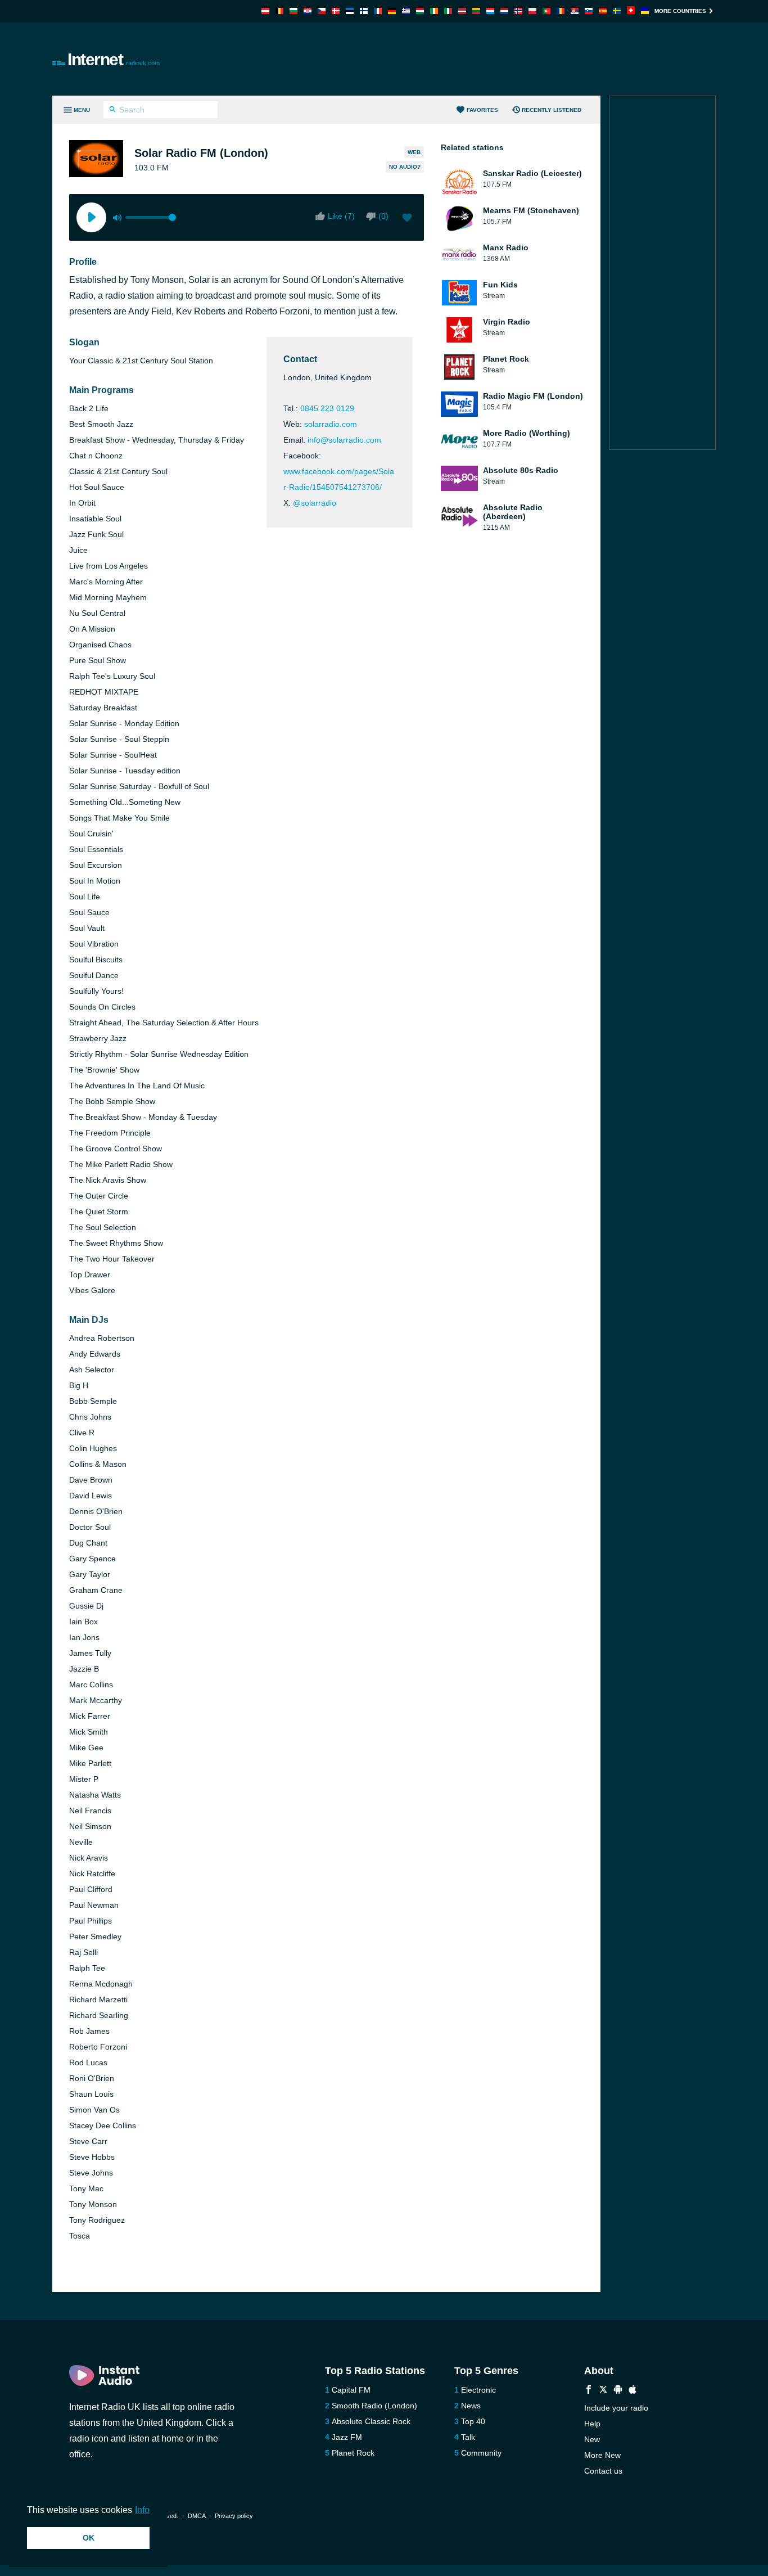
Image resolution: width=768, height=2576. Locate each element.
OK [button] (89, 2538)
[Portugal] (546, 11)
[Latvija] (462, 11)
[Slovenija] (589, 11)
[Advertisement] (511, 59)
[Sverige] (617, 11)
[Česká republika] (322, 11)
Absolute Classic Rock (371, 2421)
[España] (603, 11)
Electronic (478, 2390)
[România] (561, 11)
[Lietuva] (476, 11)
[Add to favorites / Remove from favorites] (407, 219)
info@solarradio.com (344, 440)
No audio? (405, 167)
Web (414, 152)
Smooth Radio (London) (374, 2406)
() (383, 216)
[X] (603, 2391)
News (471, 2406)
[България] (293, 11)
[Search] (113, 111)
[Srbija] (575, 11)
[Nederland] (504, 11)
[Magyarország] (420, 11)
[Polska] (532, 11)
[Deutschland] (392, 11)
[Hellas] (406, 11)
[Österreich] (265, 11)
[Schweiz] (631, 11)
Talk (468, 2437)
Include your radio (616, 2408)
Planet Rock (353, 2453)
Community (481, 2453)
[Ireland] (434, 11)
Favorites (482, 110)
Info (142, 2510)
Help (592, 2424)
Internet (114, 59)
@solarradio (315, 503)
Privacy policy (234, 2516)
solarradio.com (331, 424)
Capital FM (351, 2390)
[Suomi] (364, 11)
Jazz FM (347, 2437)
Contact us (603, 2471)
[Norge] (518, 11)
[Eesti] (350, 11)
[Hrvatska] (308, 11)
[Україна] (645, 11)
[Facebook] (589, 2391)
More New (602, 2455)
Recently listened (552, 110)
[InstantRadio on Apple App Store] (633, 2391)
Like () (341, 216)
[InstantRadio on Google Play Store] (618, 2391)
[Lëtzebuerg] (490, 11)
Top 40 (473, 2421)
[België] (279, 11)
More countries (680, 11)
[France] (378, 11)
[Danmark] (336, 11)
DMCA (196, 2516)
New (592, 2439)
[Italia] (448, 11)
